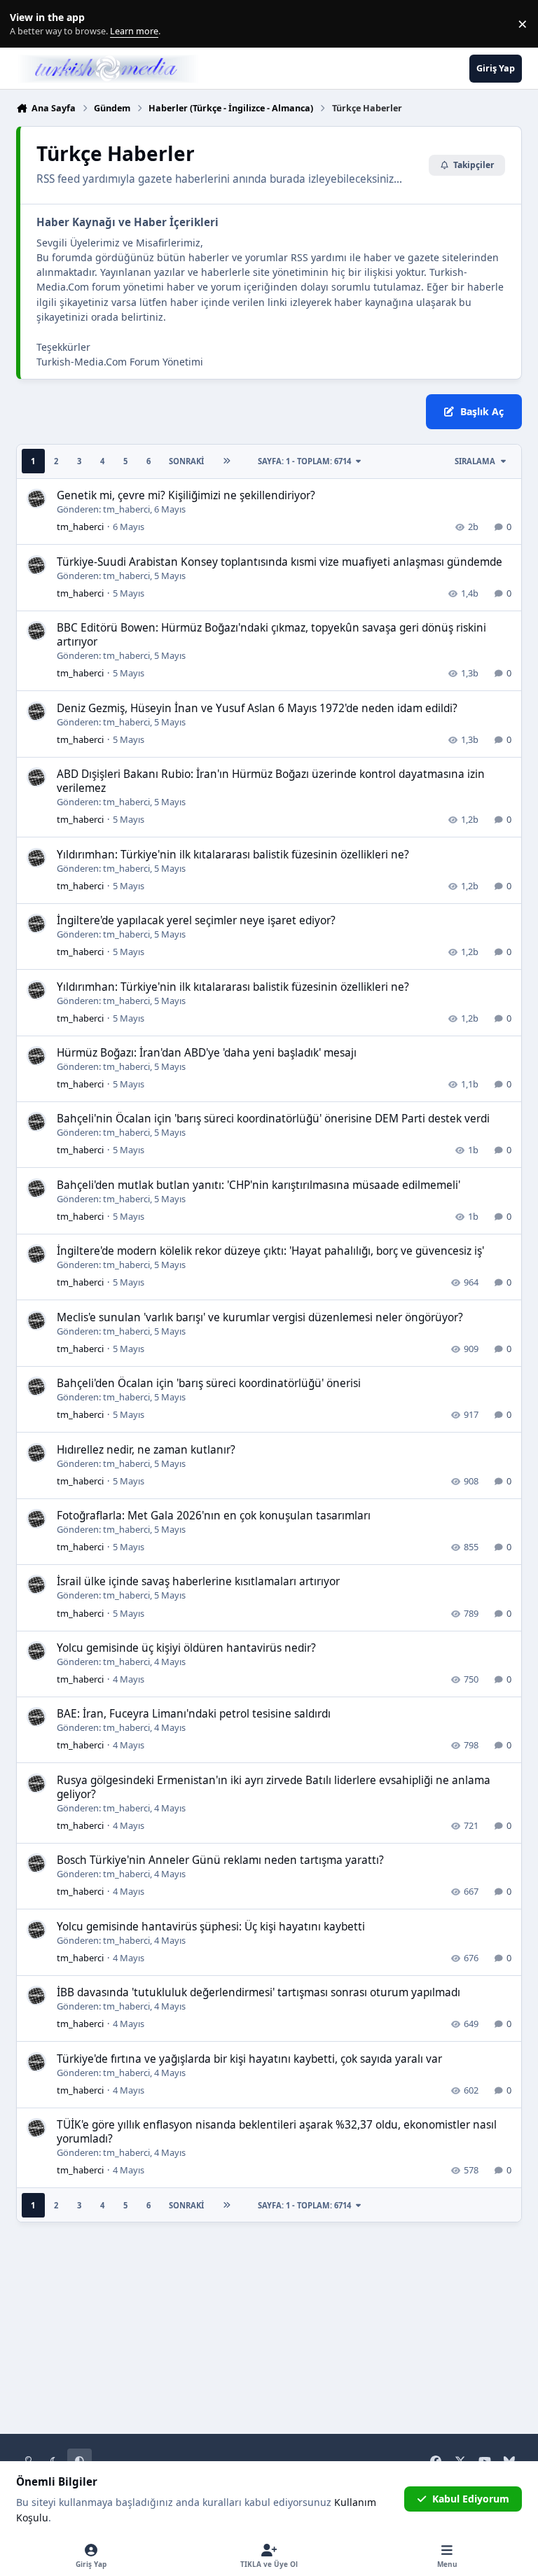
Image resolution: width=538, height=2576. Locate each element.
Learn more (27, 24)
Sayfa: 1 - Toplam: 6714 (304, 461)
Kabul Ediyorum (471, 2499)
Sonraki (186, 461)
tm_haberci (126, 509)
